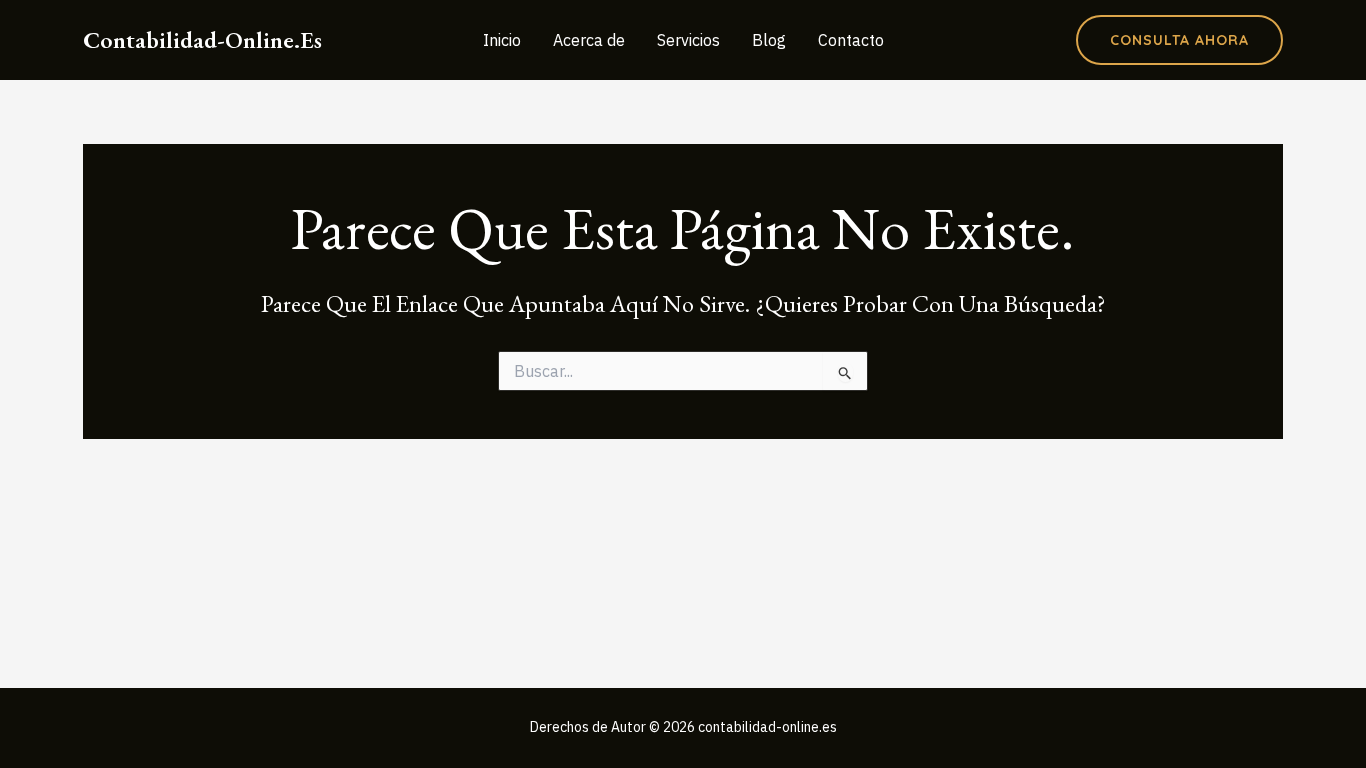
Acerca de (589, 40)
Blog (769, 40)
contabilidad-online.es (202, 39)
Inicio (502, 40)
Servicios (688, 40)
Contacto (851, 40)
